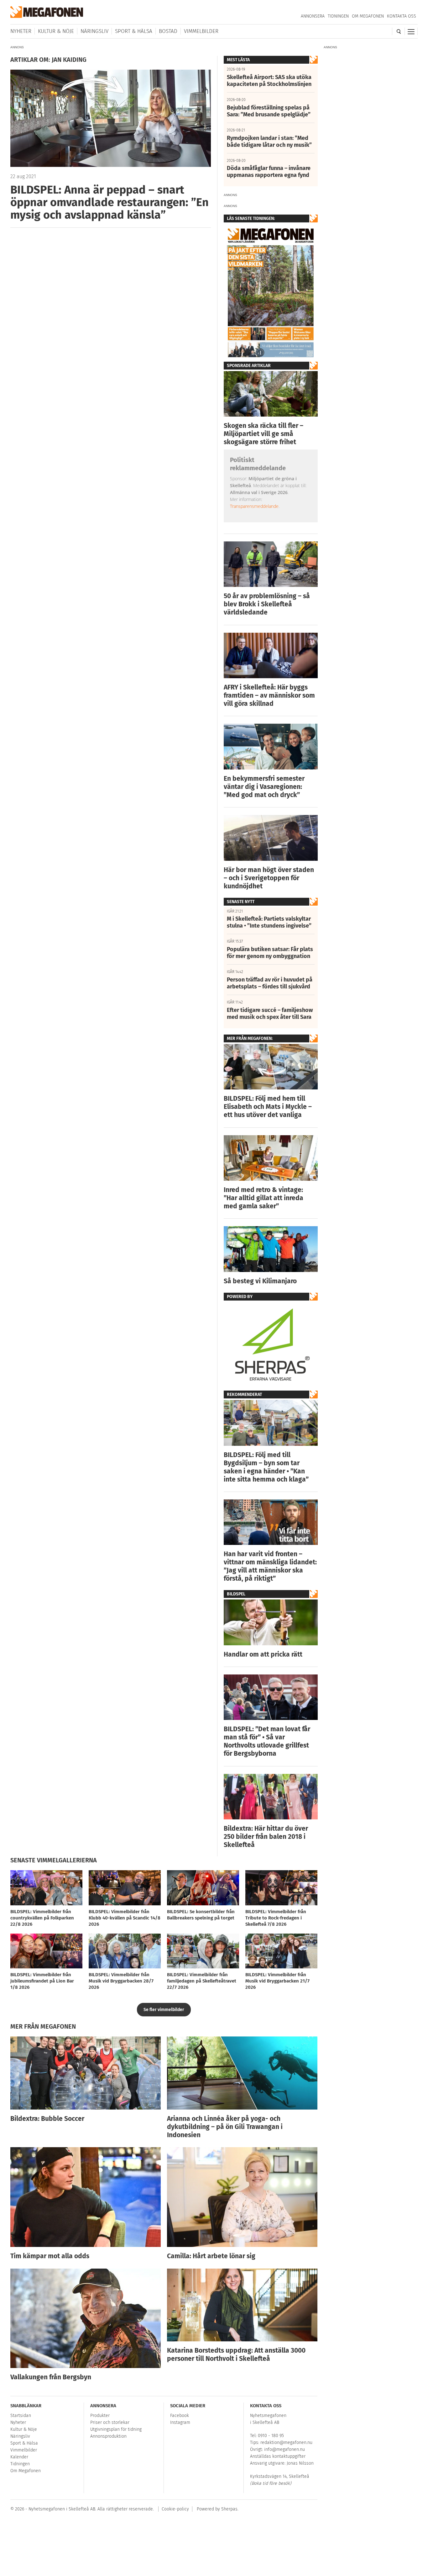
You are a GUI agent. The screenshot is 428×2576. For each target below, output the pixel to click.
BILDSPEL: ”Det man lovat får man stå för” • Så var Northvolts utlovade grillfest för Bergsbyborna (267, 1741)
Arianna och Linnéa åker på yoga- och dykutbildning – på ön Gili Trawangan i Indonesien (225, 2127)
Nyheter (21, 31)
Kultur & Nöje (56, 31)
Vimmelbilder (201, 31)
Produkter (100, 2416)
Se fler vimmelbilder (164, 2010)
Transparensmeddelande (254, 506)
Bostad (168, 31)
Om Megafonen (368, 16)
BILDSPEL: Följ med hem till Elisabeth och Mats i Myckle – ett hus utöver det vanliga (268, 1107)
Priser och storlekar (110, 2422)
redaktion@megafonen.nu (286, 2443)
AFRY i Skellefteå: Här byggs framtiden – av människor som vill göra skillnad (269, 695)
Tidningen (338, 16)
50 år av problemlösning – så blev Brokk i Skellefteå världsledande (267, 604)
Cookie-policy (175, 2509)
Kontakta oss (402, 16)
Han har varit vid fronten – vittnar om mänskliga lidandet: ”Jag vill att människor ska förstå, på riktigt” (270, 1566)
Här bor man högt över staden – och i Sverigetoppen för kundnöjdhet (269, 878)
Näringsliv (94, 31)
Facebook (180, 2416)
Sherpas (229, 2509)
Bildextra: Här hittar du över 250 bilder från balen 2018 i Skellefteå (266, 1837)
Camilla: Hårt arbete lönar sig (211, 2256)
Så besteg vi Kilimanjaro (260, 1281)
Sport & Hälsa (134, 31)
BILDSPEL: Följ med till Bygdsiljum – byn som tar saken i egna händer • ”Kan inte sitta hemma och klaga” (266, 1467)
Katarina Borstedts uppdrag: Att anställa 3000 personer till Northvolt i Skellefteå (236, 2355)
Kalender (19, 2457)
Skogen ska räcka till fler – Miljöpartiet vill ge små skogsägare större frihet (264, 434)
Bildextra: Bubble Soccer (47, 2119)
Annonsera (313, 16)
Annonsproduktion (108, 2436)
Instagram (180, 2422)
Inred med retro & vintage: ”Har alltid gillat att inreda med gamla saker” (264, 1198)
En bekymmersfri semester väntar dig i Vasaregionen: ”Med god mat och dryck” (264, 787)
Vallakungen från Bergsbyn (51, 2377)
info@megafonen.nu (284, 2449)
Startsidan (21, 2416)
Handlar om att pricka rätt (263, 1654)
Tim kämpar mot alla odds (50, 2256)
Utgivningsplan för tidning (116, 2429)
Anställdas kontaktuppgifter (278, 2456)
